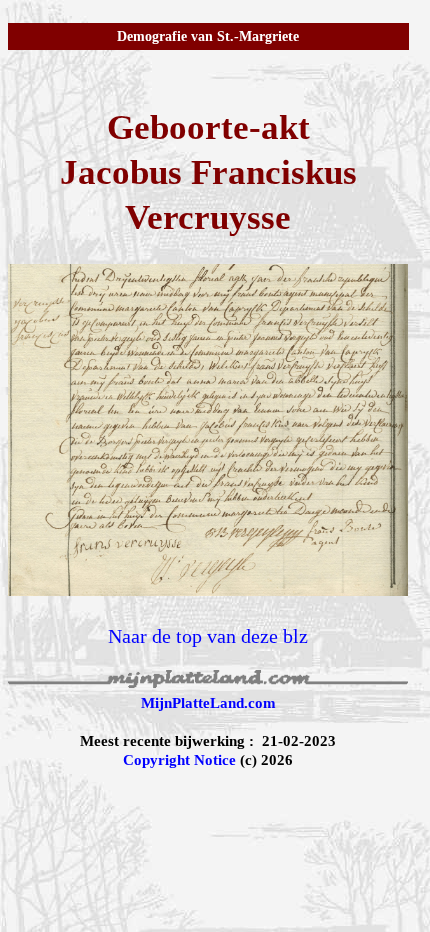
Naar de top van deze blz (208, 636)
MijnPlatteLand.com (208, 703)
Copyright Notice (179, 760)
